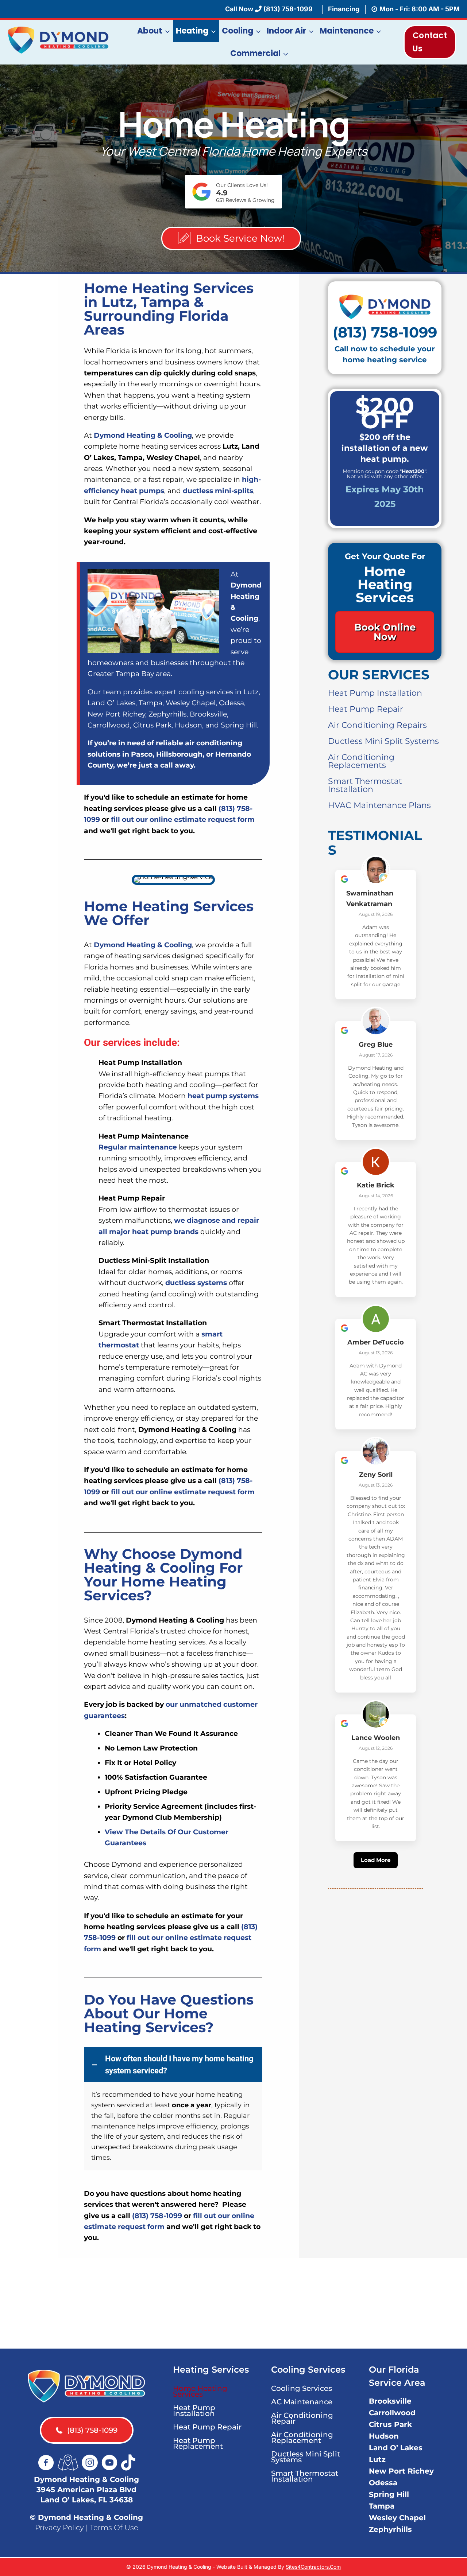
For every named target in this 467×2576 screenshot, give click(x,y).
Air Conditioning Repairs (377, 725)
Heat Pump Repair (366, 709)
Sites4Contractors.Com (313, 2567)
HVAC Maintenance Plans (379, 805)
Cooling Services (302, 2388)
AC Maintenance (302, 2402)
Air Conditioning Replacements (361, 761)
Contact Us (430, 42)
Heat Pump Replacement (198, 2443)
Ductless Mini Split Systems (383, 741)
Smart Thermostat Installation (365, 785)
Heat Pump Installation (375, 693)
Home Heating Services (200, 2391)
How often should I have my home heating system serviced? (179, 2065)
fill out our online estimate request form (183, 819)
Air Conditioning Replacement (302, 2438)
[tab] (173, 2065)
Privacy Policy (59, 2527)
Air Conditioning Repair (302, 2418)
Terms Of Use (114, 2527)
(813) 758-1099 (157, 2216)
